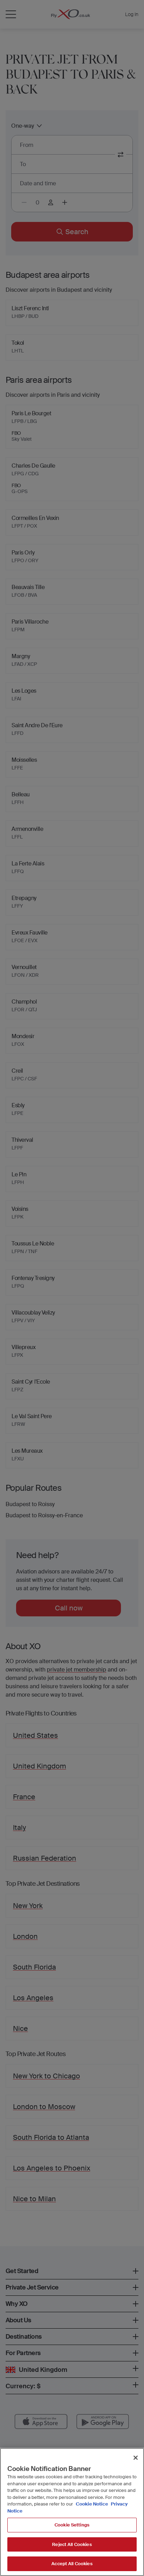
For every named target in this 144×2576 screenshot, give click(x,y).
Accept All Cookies (72, 2564)
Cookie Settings (72, 2525)
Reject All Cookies (72, 2544)
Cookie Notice (92, 2504)
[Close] (136, 2458)
